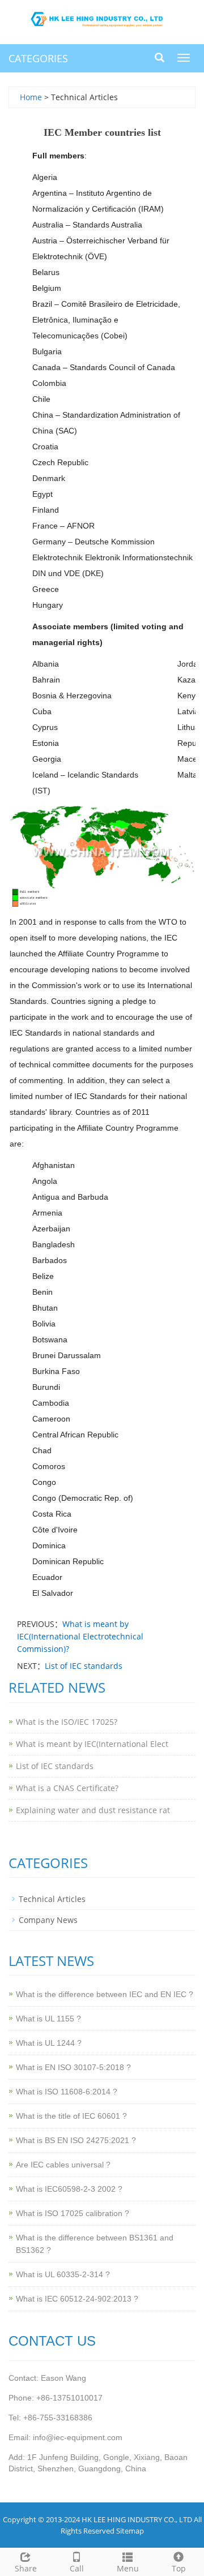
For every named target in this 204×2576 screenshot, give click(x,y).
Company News (48, 1920)
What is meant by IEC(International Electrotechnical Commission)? (80, 1636)
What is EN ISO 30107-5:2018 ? (73, 2067)
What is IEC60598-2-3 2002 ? (69, 2189)
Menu (128, 2568)
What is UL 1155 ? (48, 2019)
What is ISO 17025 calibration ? (73, 2213)
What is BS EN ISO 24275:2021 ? (76, 2140)
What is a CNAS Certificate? (67, 1788)
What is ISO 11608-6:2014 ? (67, 2092)
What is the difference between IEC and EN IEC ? (105, 1994)
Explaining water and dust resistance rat (93, 1810)
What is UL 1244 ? (49, 2043)
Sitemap (130, 2531)
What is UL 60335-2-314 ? (63, 2274)
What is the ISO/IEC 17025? (67, 1722)
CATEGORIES (38, 58)
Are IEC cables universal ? (63, 2165)
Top (179, 2568)
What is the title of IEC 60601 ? (71, 2116)
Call (77, 2568)
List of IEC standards (84, 1666)
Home (31, 97)
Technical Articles (52, 1899)
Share (26, 2568)
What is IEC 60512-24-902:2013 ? (77, 2299)
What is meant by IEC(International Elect (92, 1744)
